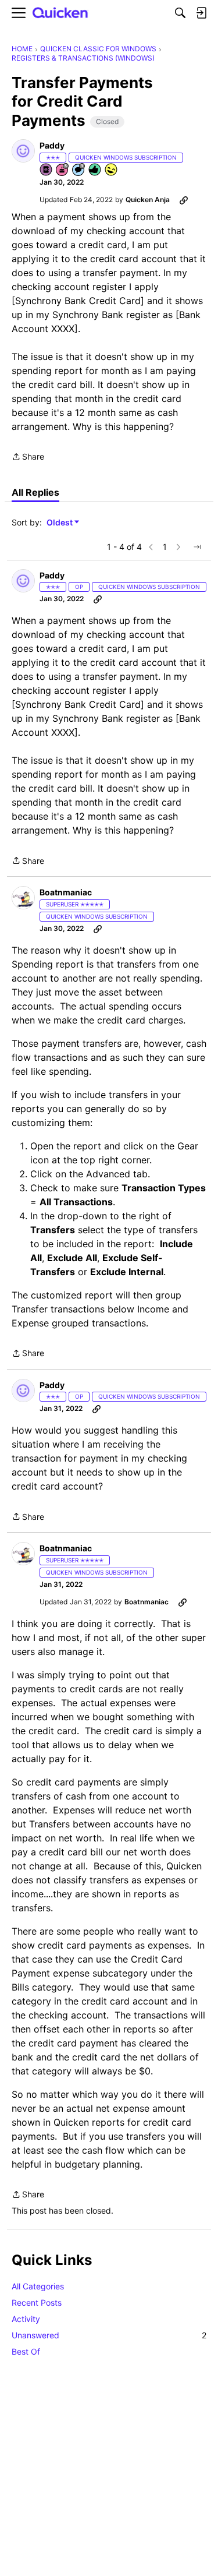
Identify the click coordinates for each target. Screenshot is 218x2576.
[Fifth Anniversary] (63, 170)
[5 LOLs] (112, 170)
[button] (23, 151)
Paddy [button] (52, 145)
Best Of (26, 2351)
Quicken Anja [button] (148, 200)
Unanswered (109, 2335)
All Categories (38, 2286)
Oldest (60, 523)
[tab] (35, 492)
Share (28, 458)
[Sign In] (201, 13)
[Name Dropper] (47, 170)
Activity (26, 2319)
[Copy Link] (184, 200)
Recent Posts (37, 2302)
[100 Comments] (79, 170)
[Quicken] (60, 13)
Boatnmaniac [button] (66, 892)
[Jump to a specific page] (197, 547)
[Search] (180, 13)
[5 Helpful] (95, 170)
